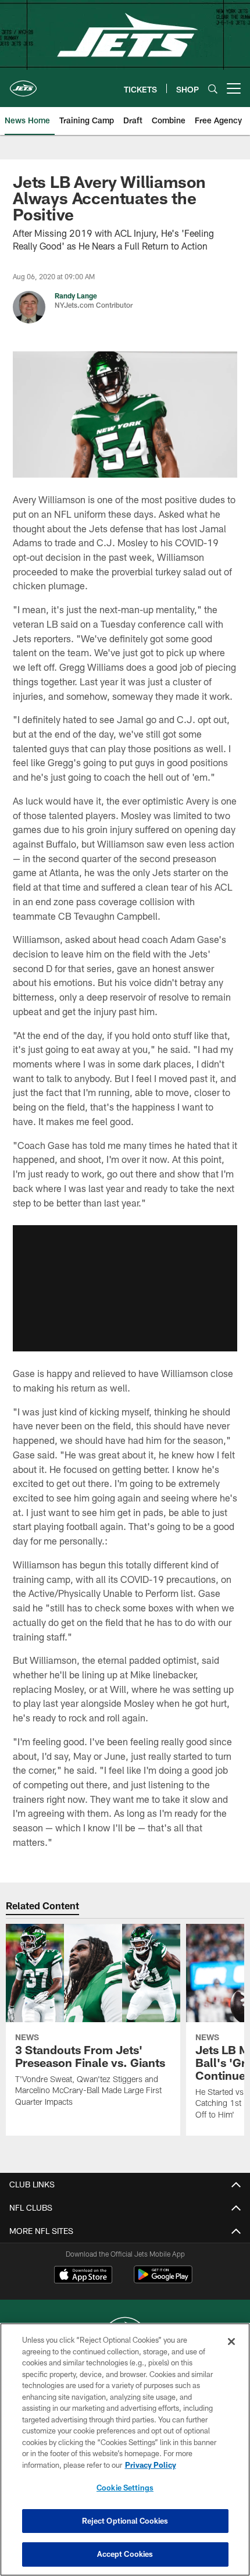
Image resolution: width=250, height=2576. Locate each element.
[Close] (231, 2342)
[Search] (213, 89)
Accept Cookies (125, 2554)
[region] (125, 2449)
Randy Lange (76, 296)
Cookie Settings (125, 2488)
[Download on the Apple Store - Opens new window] (83, 2276)
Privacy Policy (151, 2465)
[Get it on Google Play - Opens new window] (163, 2280)
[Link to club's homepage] (23, 84)
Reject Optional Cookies (125, 2521)
